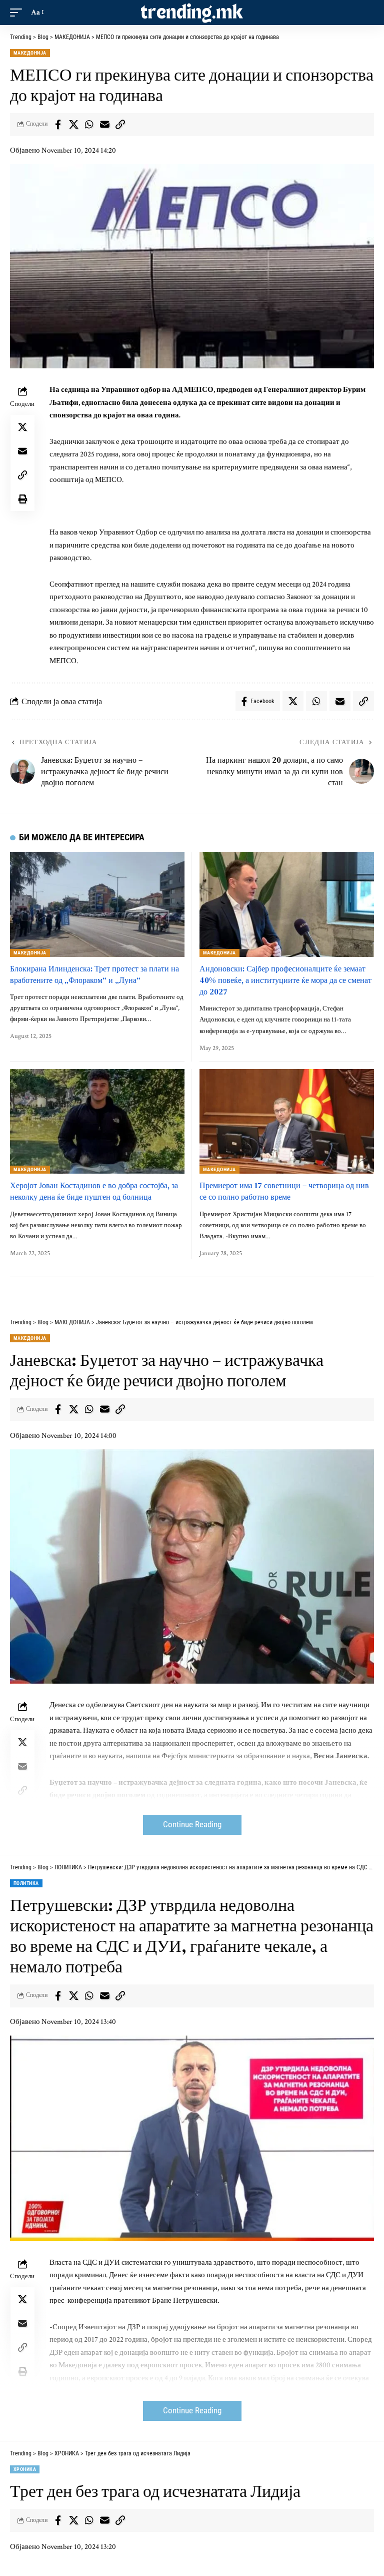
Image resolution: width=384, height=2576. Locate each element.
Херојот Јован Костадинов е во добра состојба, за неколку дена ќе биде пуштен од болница (94, 1191)
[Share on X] (73, 125)
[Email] (104, 125)
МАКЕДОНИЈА (30, 53)
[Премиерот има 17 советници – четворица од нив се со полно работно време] (287, 1121)
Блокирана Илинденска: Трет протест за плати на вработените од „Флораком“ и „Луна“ (94, 974)
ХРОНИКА (25, 2469)
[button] (18, 13)
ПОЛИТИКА (26, 1883)
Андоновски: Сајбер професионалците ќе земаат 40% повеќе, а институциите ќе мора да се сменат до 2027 (285, 980)
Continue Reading (192, 1825)
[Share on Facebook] (58, 125)
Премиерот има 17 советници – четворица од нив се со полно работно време (284, 1191)
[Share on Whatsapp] (89, 125)
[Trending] (192, 13)
